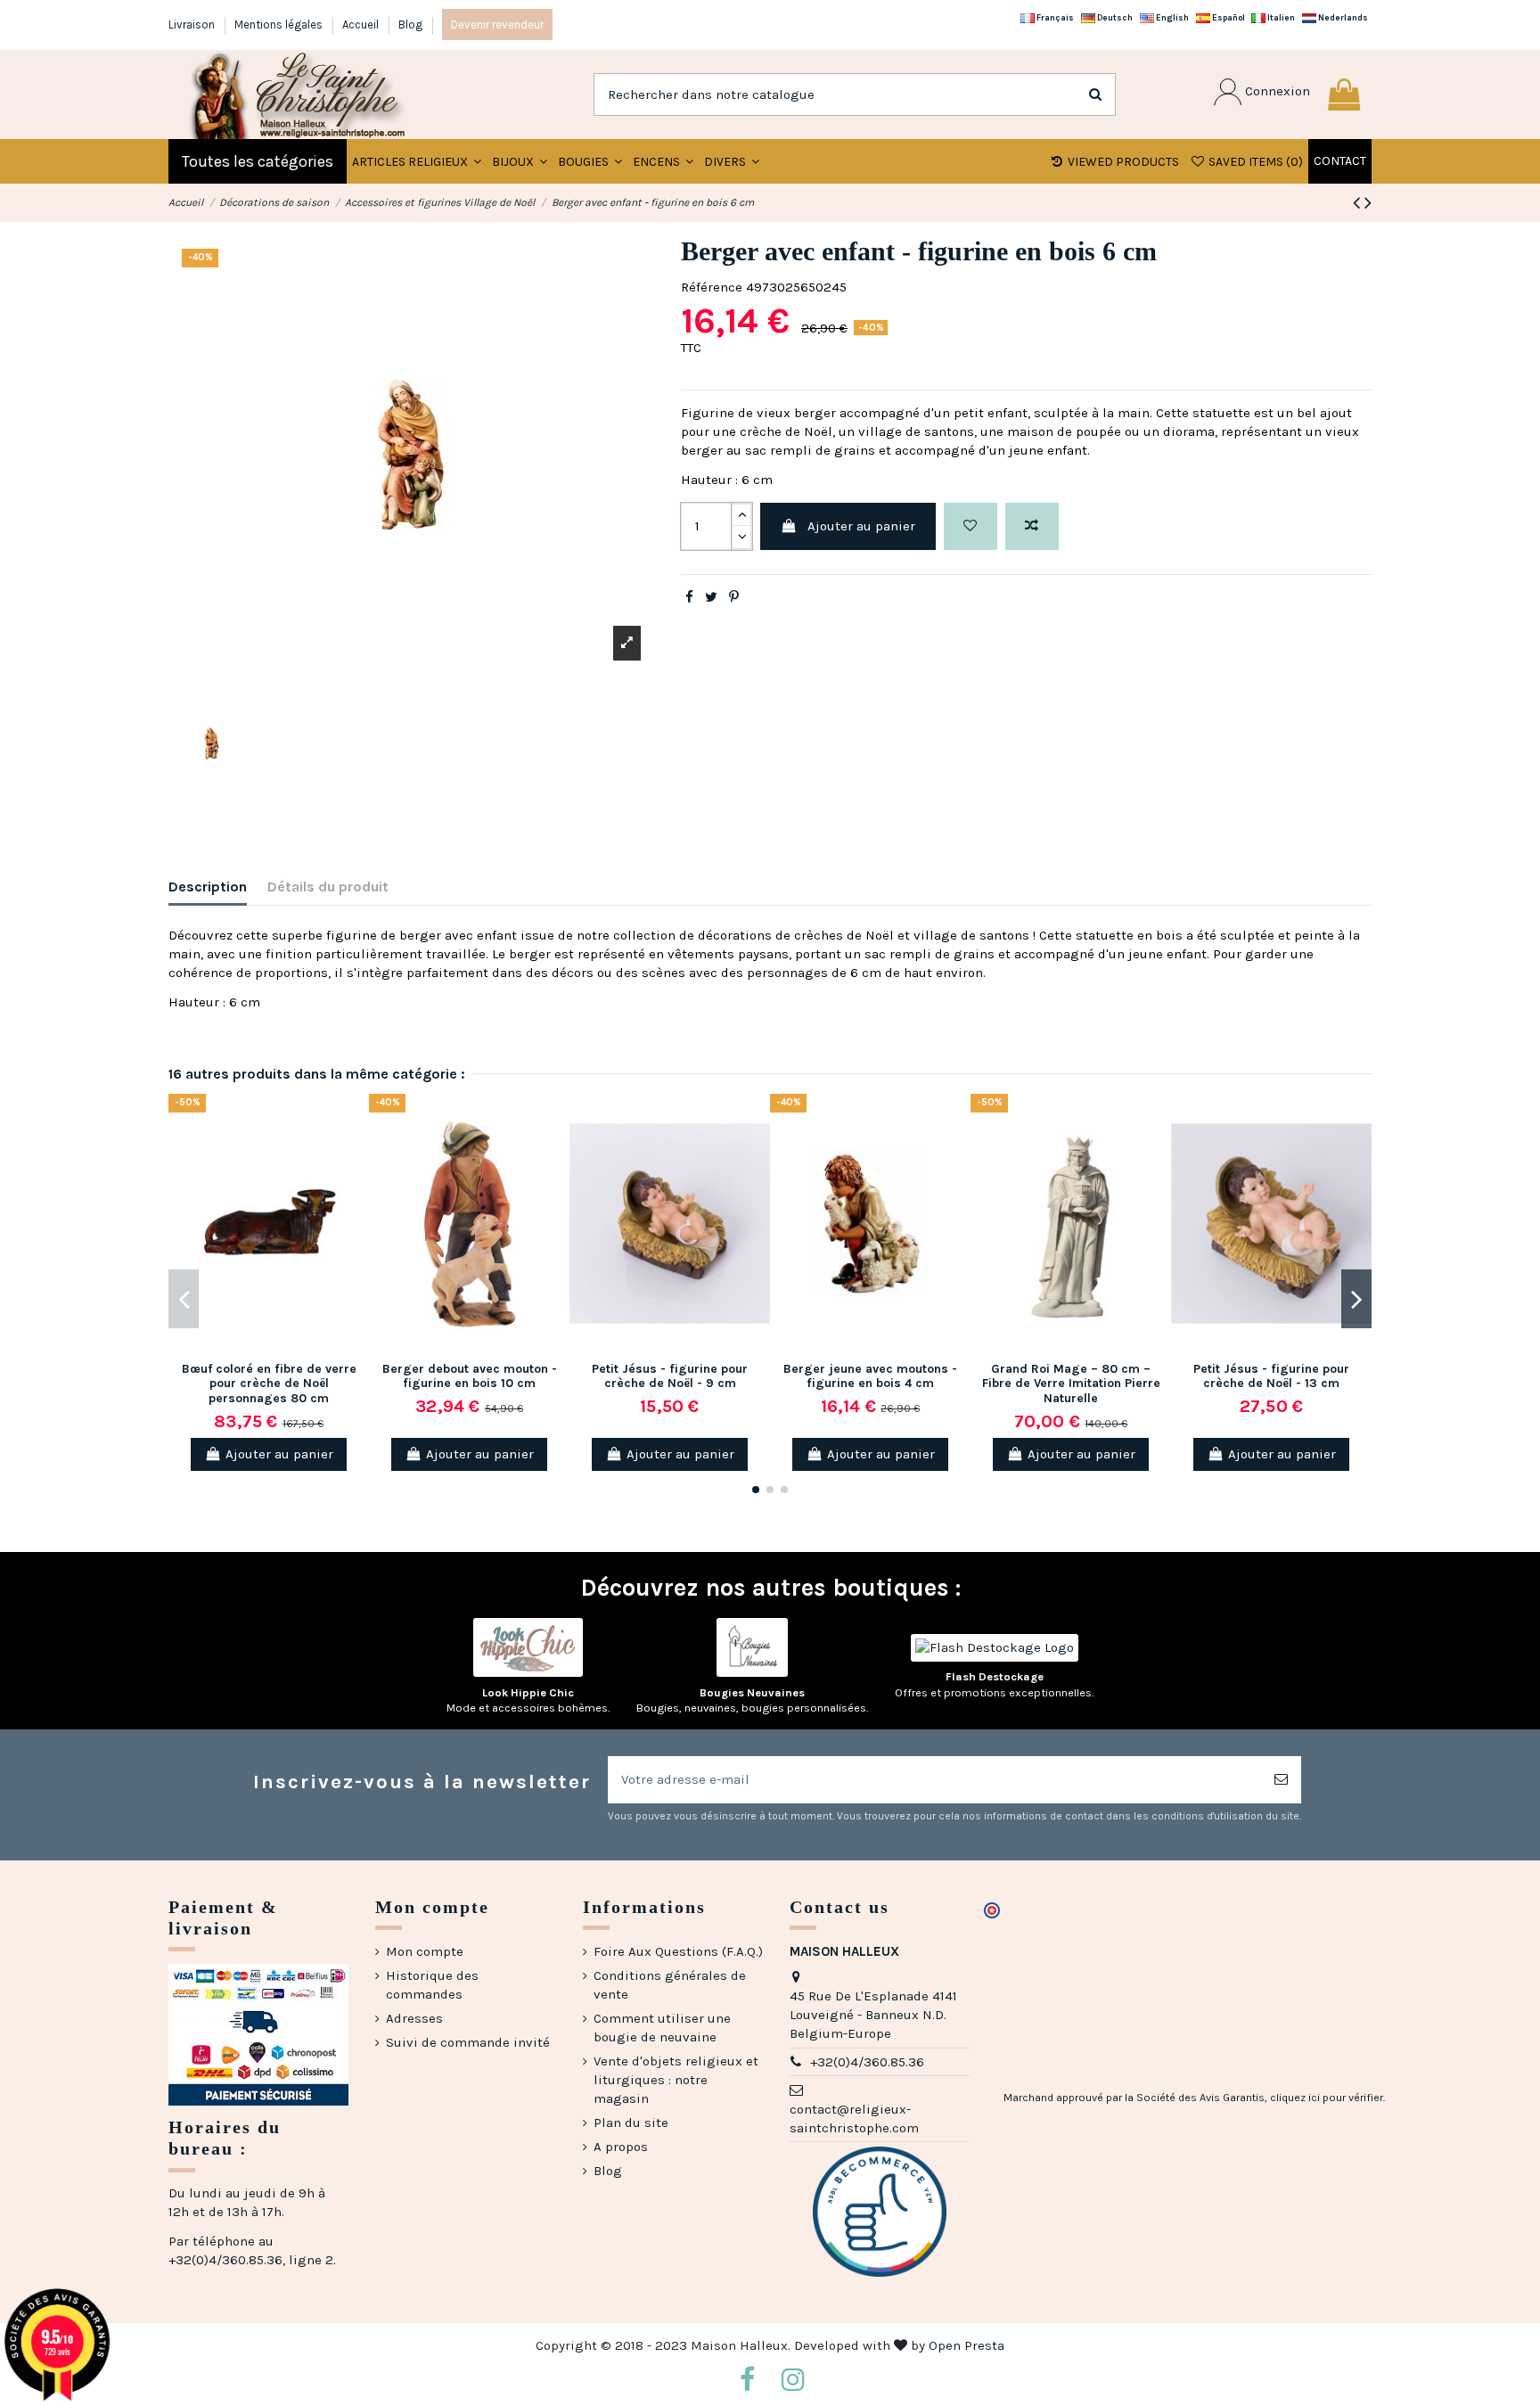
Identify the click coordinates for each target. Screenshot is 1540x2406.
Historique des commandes (432, 1985)
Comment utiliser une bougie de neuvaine (662, 2028)
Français (1054, 17)
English (1171, 17)
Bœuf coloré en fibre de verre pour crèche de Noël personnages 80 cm (269, 1384)
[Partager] (689, 597)
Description (208, 887)
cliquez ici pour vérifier (1327, 2098)
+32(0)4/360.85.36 (867, 2062)
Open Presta (967, 2345)
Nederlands (1342, 17)
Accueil (362, 25)
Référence (712, 287)
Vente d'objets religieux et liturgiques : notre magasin (676, 2080)
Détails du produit (328, 887)
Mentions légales (280, 25)
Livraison (193, 25)
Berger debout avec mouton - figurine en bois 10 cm (470, 1376)
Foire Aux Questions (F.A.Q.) (678, 1951)
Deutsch (1114, 17)
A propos (621, 2147)
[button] (520, 161)
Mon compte (425, 1951)
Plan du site (631, 2123)
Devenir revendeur (497, 25)
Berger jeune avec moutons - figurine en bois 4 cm (870, 1376)
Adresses (414, 2018)
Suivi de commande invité (468, 2042)
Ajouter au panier (861, 526)
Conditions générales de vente (670, 1985)
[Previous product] (1359, 203)
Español (1228, 17)
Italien (1280, 17)
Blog (410, 25)
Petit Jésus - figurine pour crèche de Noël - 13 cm (1271, 1376)
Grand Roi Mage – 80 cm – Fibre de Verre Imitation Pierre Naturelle (1071, 1384)
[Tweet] (711, 597)
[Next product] (1368, 203)
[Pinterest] (734, 597)
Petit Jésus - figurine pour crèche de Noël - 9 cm (670, 1376)
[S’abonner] (1281, 1780)
